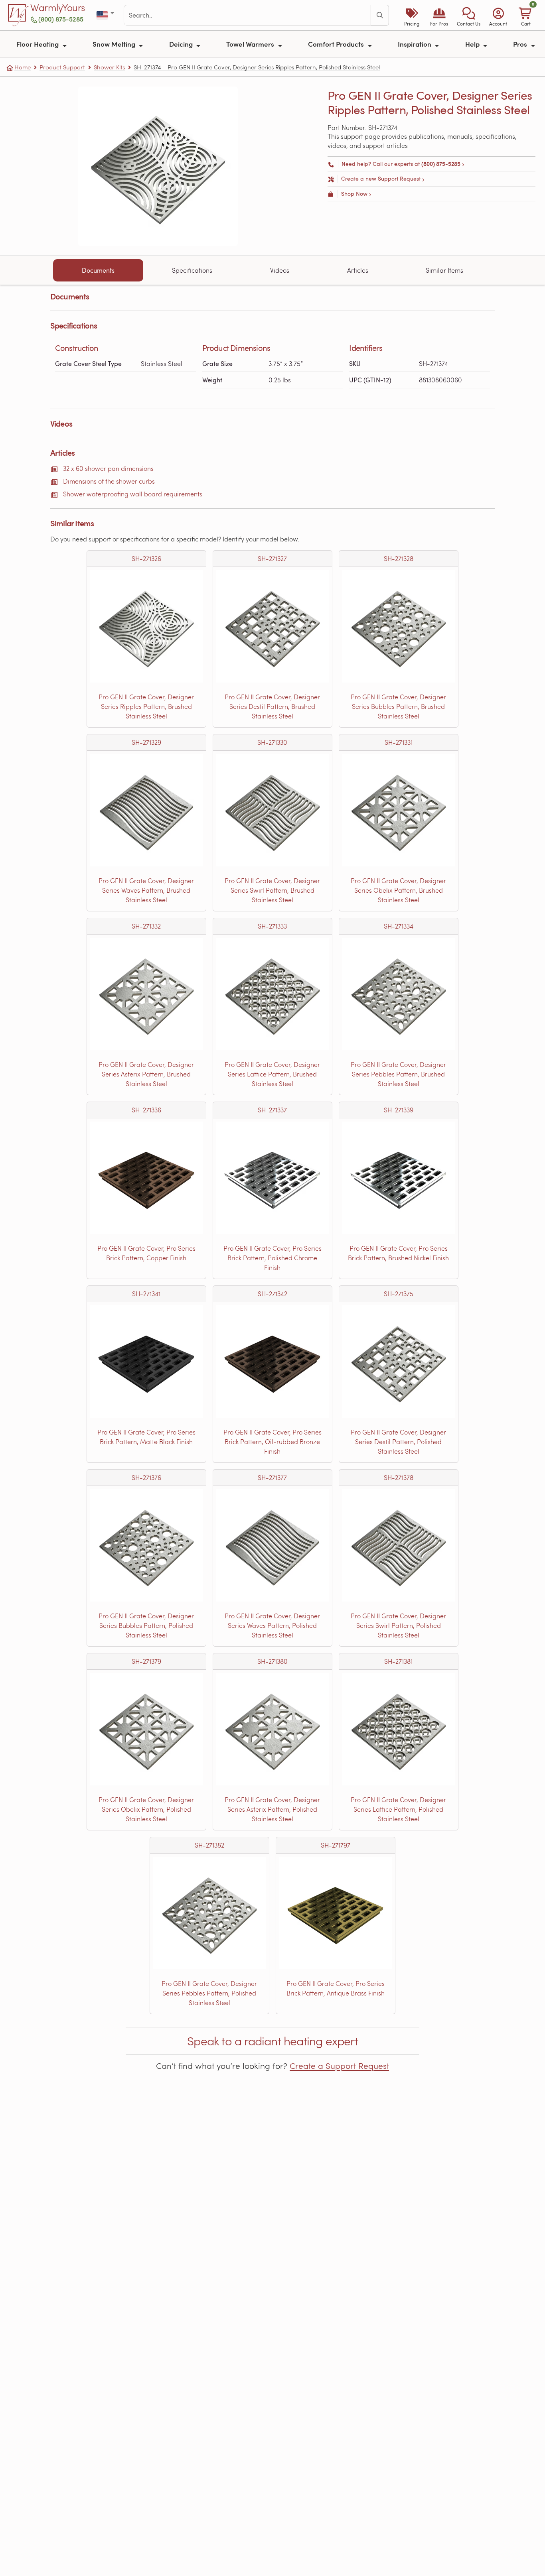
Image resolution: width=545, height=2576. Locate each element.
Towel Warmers (251, 44)
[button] (469, 15)
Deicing (182, 44)
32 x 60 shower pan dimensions (108, 468)
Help (473, 44)
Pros (521, 44)
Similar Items (444, 270)
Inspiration (415, 44)
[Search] (380, 15)
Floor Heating (38, 44)
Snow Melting (115, 44)
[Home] (18, 15)
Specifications (192, 270)
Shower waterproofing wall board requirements (133, 494)
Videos (280, 270)
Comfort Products (337, 44)
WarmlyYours (58, 8)
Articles (358, 270)
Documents (98, 270)
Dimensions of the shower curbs (109, 481)
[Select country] (106, 15)
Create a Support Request (339, 2066)
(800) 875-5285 (61, 19)
